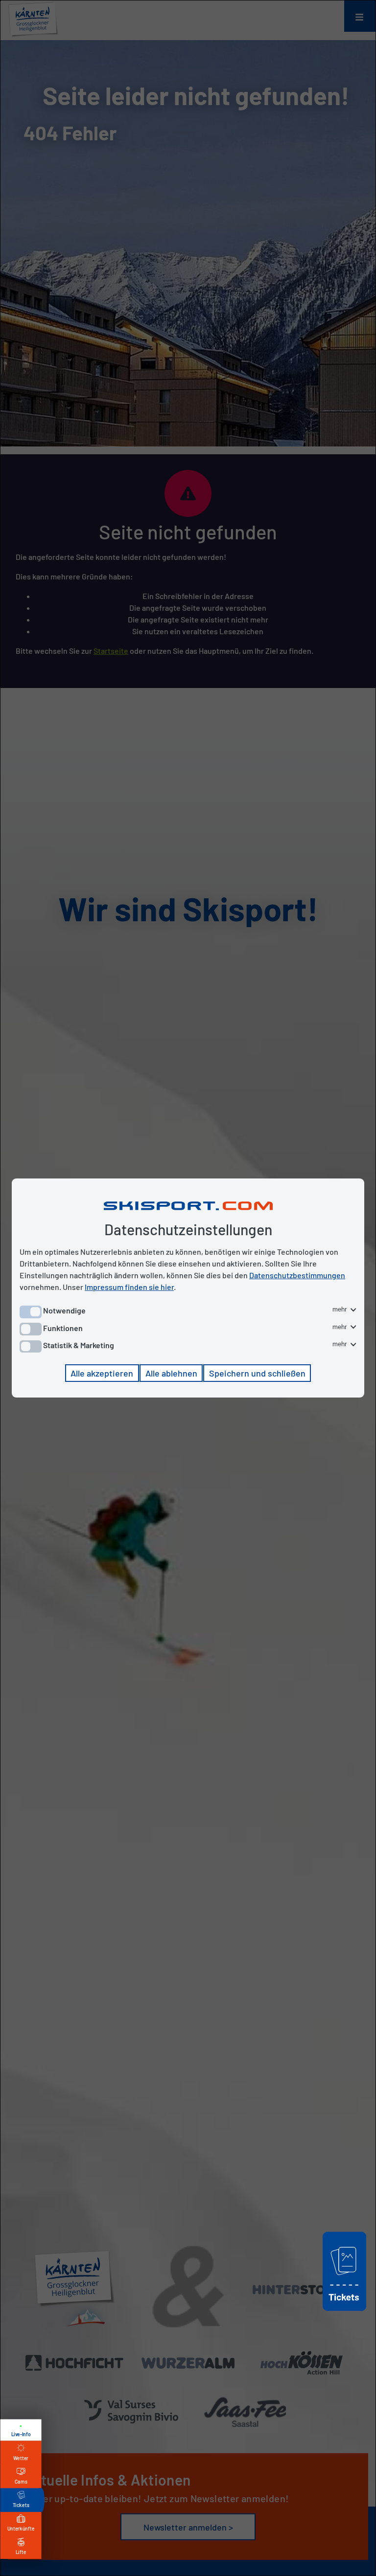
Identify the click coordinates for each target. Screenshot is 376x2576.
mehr (341, 1309)
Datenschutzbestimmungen (297, 1275)
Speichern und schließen (257, 1373)
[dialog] (188, 1288)
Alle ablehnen (171, 1373)
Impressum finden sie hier (129, 1287)
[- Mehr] (344, 2312)
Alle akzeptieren (102, 1373)
